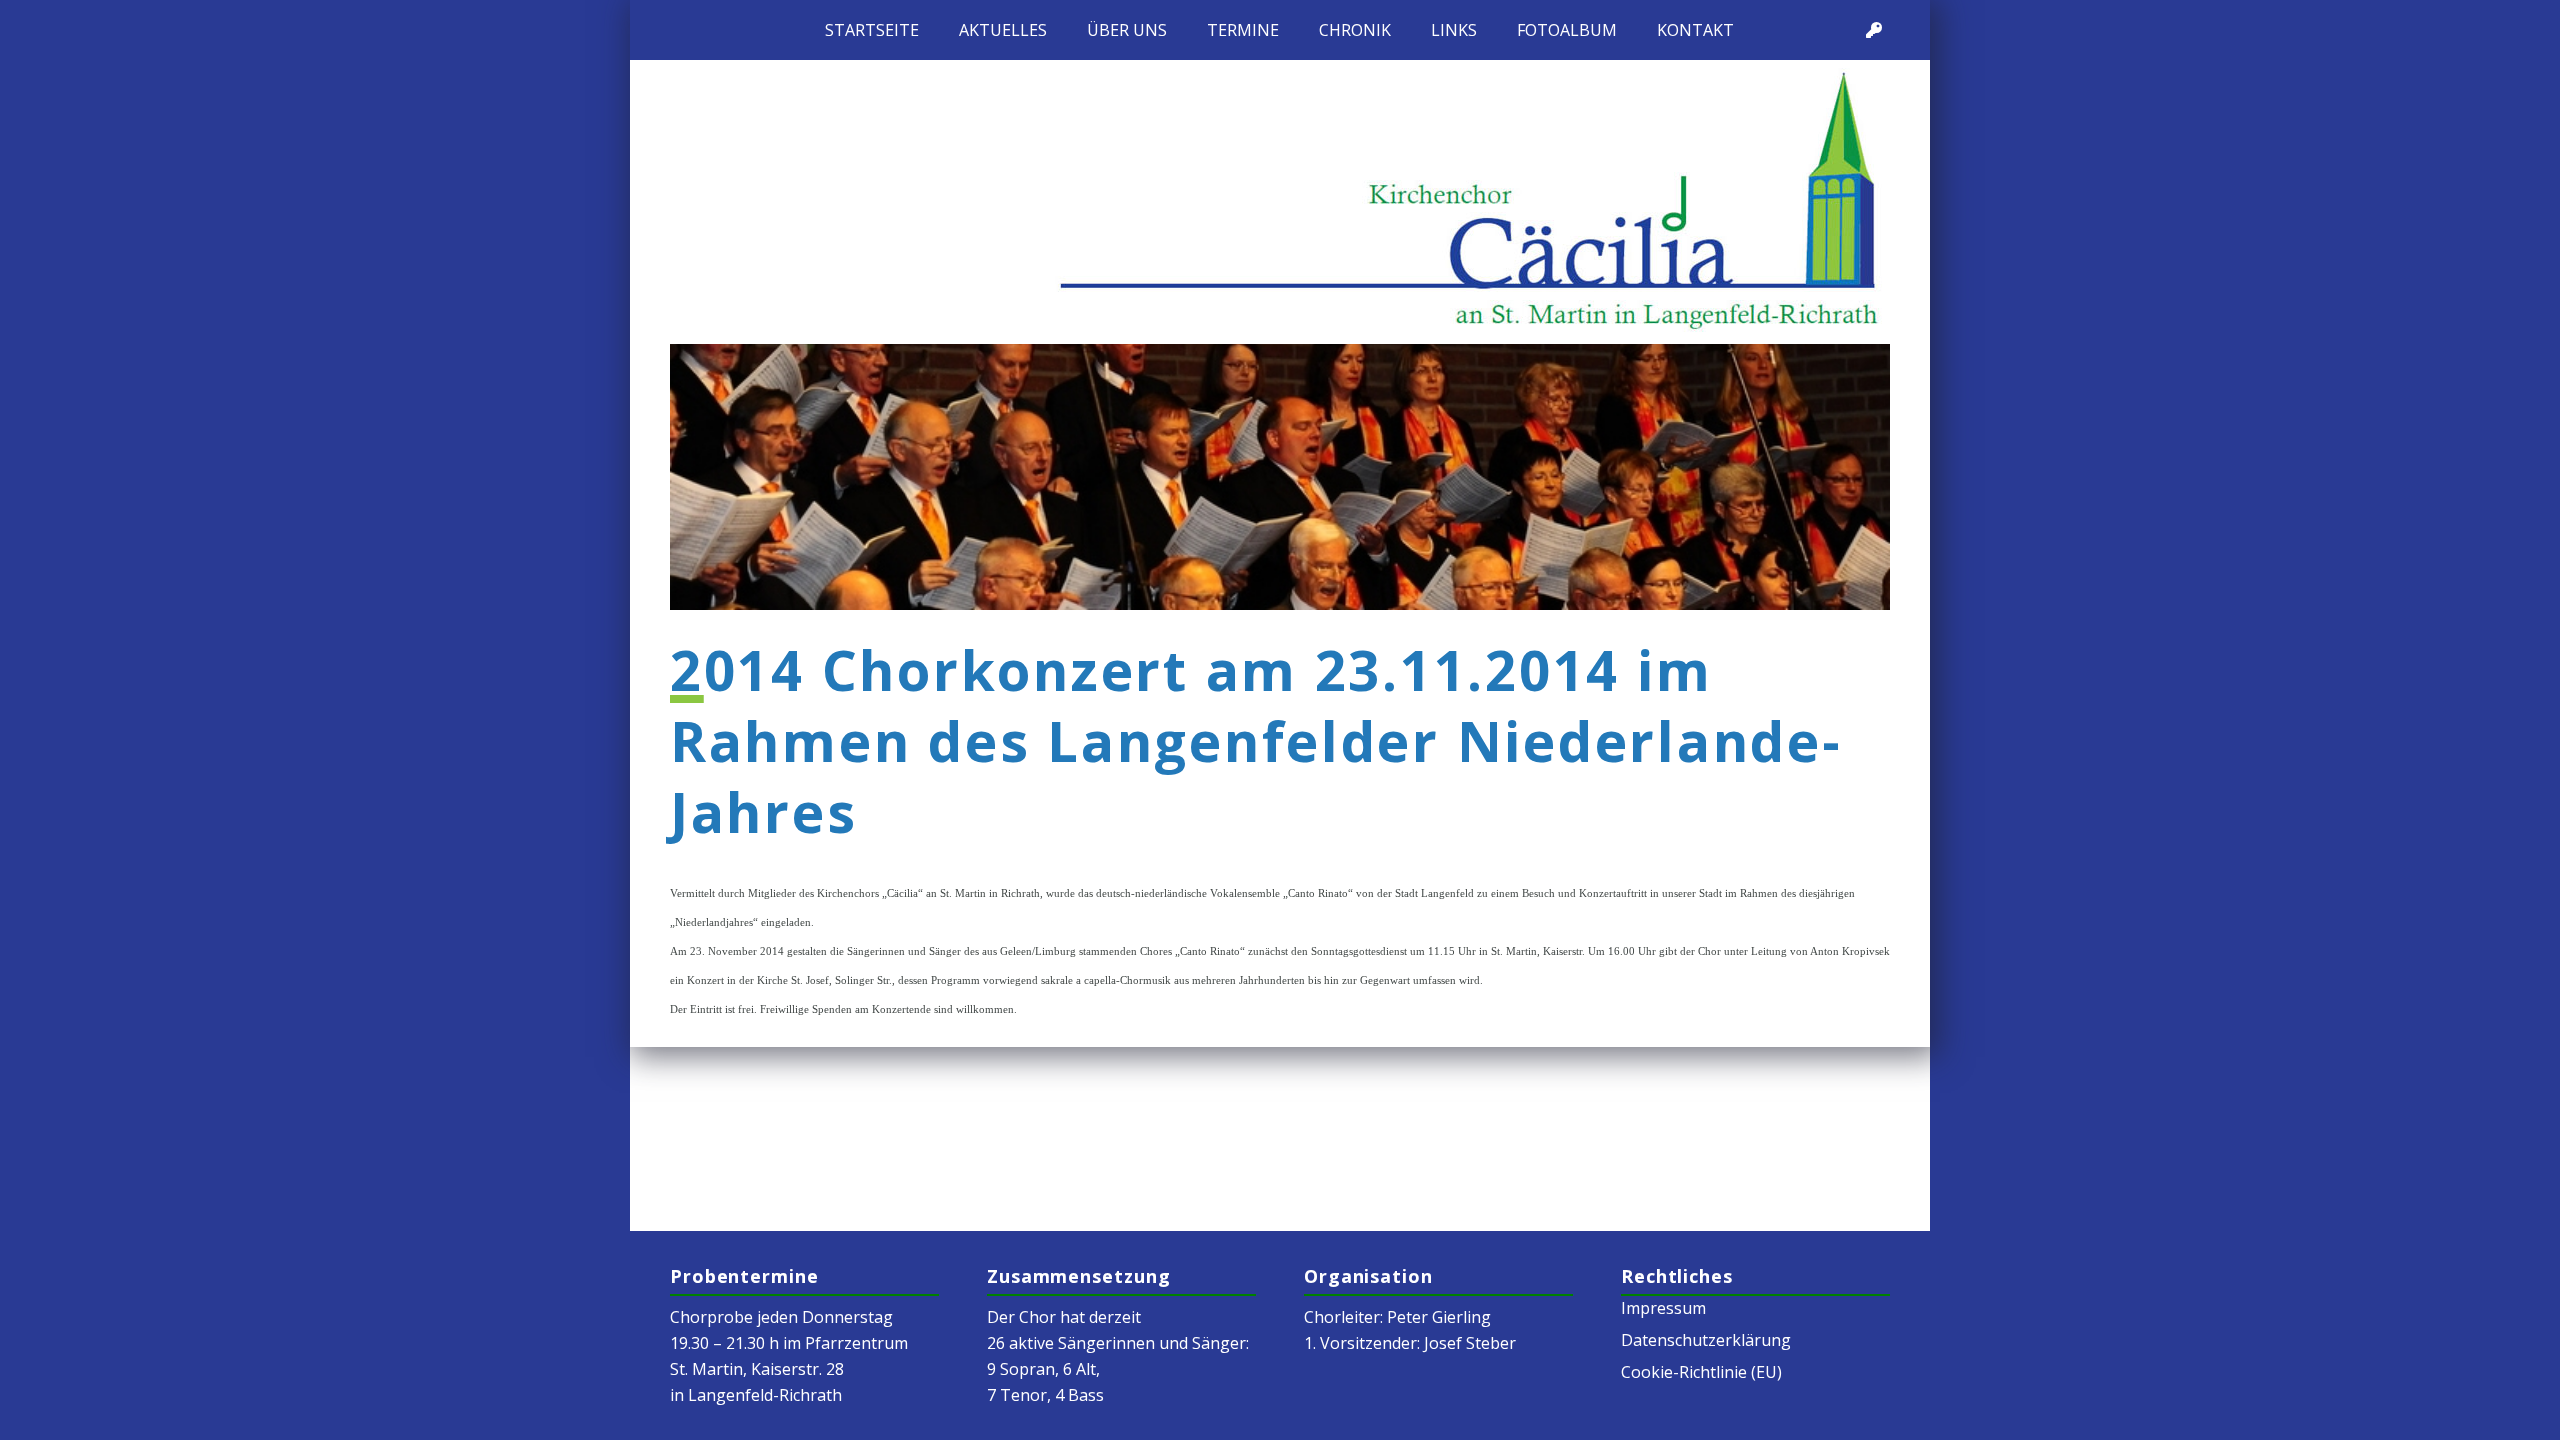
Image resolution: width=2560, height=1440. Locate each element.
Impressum (1663, 1308)
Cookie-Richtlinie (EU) (1701, 1372)
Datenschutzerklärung (1706, 1340)
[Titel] (1874, 30)
